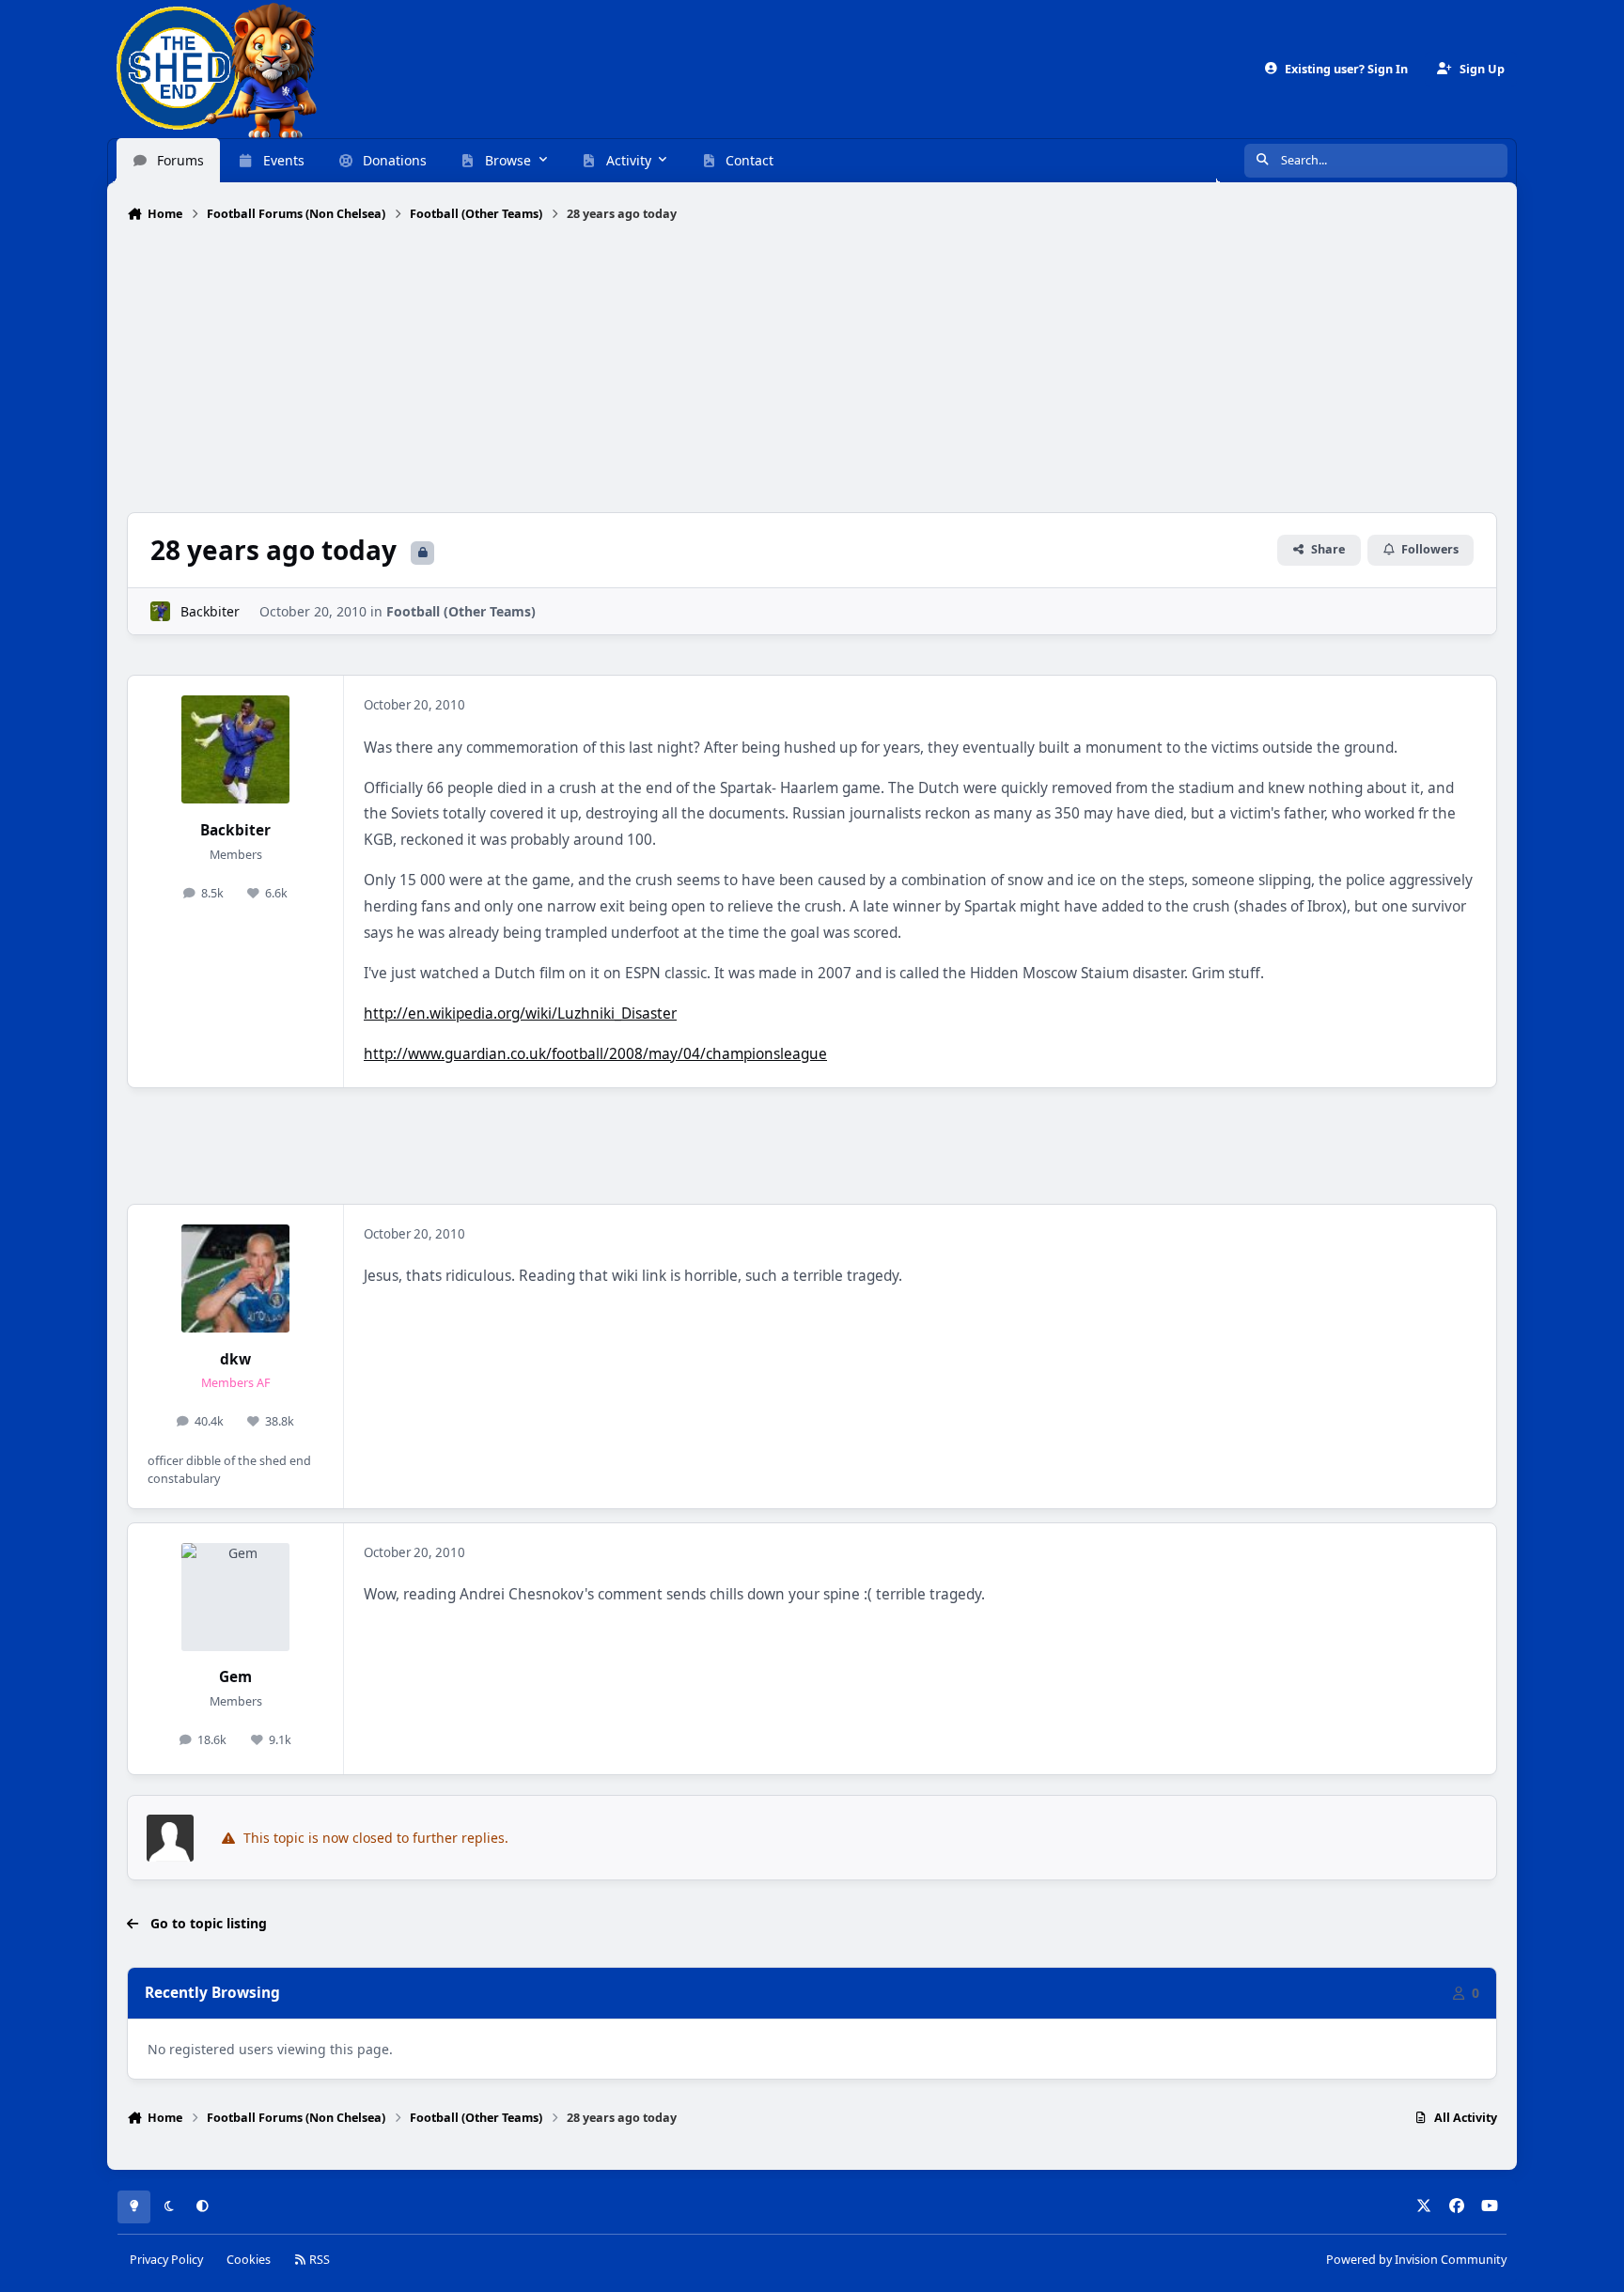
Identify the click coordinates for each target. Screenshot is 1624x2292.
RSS (318, 2259)
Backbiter (210, 611)
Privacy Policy (166, 2259)
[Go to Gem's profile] (235, 1597)
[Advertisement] (812, 369)
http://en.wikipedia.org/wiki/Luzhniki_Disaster (520, 1013)
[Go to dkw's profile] (235, 1279)
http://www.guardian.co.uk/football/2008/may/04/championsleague (595, 1054)
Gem (235, 1677)
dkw (235, 1359)
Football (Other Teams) (461, 611)
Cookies (249, 2259)
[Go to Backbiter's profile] (160, 611)
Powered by (1416, 2259)
